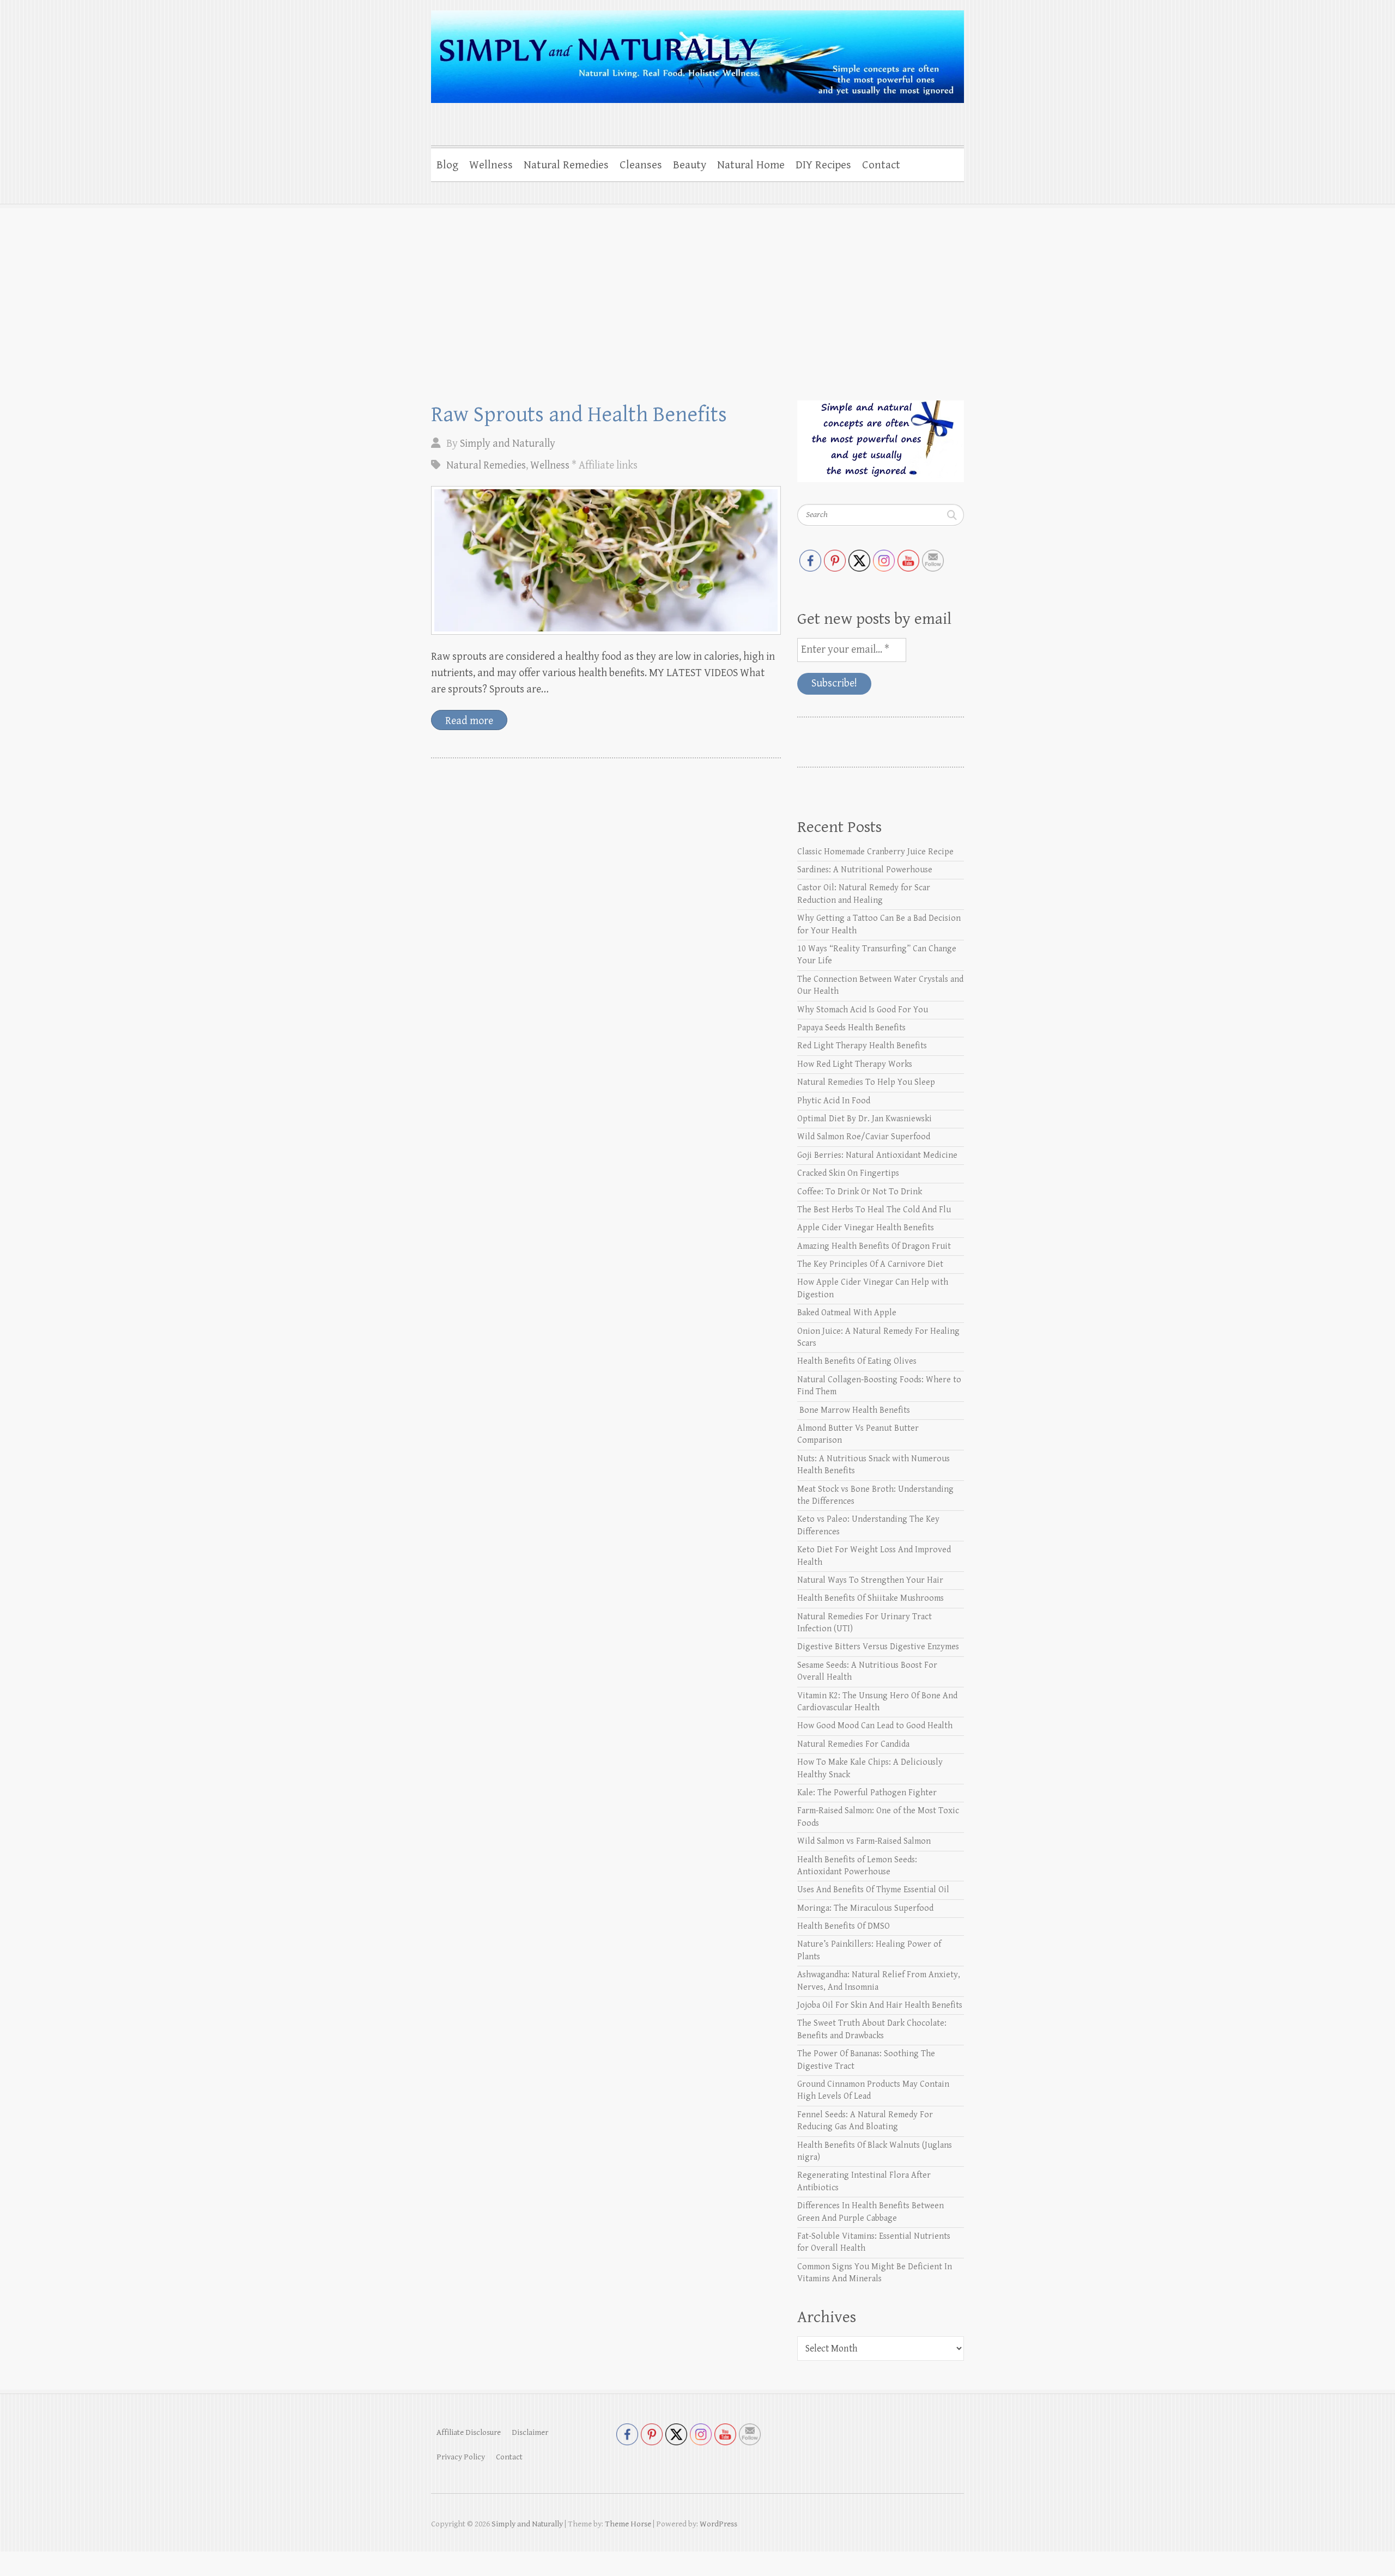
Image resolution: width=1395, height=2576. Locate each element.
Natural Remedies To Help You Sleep (866, 1082)
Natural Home (751, 165)
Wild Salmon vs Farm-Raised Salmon (864, 1841)
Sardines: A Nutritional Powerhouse (865, 870)
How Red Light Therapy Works (855, 1064)
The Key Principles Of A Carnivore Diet (870, 1264)
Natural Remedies (566, 165)
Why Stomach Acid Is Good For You (863, 1010)
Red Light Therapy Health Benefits (862, 1046)
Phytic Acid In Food (834, 1101)
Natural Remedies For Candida (853, 1744)
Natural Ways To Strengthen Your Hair (870, 1580)
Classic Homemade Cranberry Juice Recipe (875, 852)
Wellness (491, 165)
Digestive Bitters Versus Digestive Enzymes (878, 1647)
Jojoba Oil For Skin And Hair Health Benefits (880, 2005)
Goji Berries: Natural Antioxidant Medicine (877, 1155)
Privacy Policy (461, 2457)
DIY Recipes (823, 165)
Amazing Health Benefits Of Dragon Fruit (874, 1246)
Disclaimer (530, 2432)
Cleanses (641, 165)
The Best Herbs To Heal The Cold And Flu (874, 1210)
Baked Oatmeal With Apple (847, 1313)
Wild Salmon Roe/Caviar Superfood (864, 1137)
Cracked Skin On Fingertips (848, 1173)
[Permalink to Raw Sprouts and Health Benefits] (606, 560)
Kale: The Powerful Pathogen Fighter (867, 1793)
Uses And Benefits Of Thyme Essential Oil (873, 1890)
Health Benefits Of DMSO (844, 1926)
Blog (447, 165)
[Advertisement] (697, 286)
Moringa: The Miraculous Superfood (865, 1908)
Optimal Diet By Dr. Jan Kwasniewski (865, 1119)
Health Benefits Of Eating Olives (857, 1361)
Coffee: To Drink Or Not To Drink (860, 1192)
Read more (469, 721)
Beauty (690, 165)
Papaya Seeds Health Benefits (851, 1028)
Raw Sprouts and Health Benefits (579, 415)
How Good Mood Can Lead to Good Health (875, 1726)
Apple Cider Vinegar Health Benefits (866, 1228)
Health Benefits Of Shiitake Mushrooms (871, 1598)
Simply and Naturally (508, 444)
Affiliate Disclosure (469, 2432)
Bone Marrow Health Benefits (854, 1410)
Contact (881, 165)
